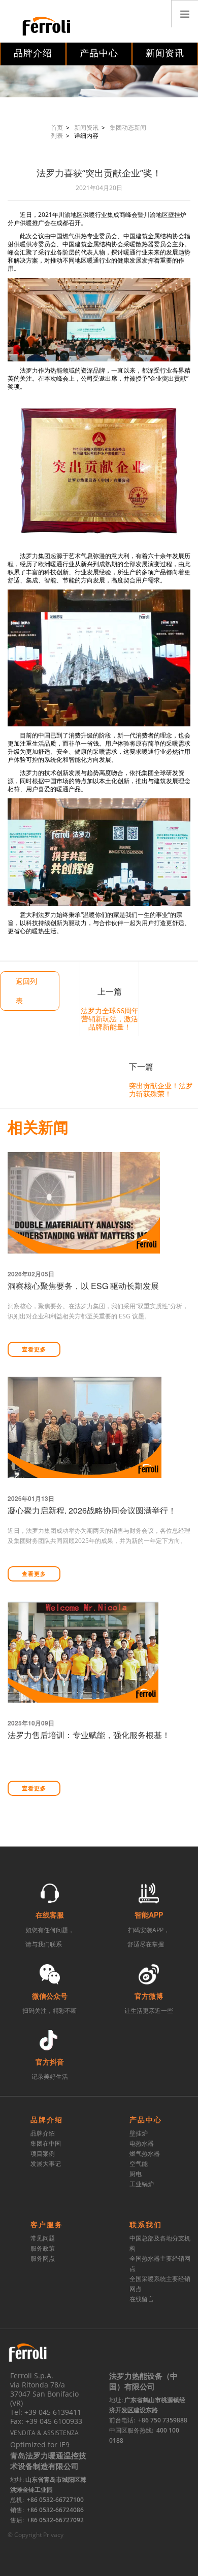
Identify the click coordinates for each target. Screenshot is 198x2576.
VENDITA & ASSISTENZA (44, 2433)
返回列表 (26, 991)
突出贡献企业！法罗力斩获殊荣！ (161, 1090)
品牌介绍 (33, 53)
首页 (57, 127)
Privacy (53, 2535)
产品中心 (99, 53)
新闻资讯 (165, 53)
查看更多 (34, 1350)
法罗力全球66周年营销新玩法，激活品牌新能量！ (110, 1019)
